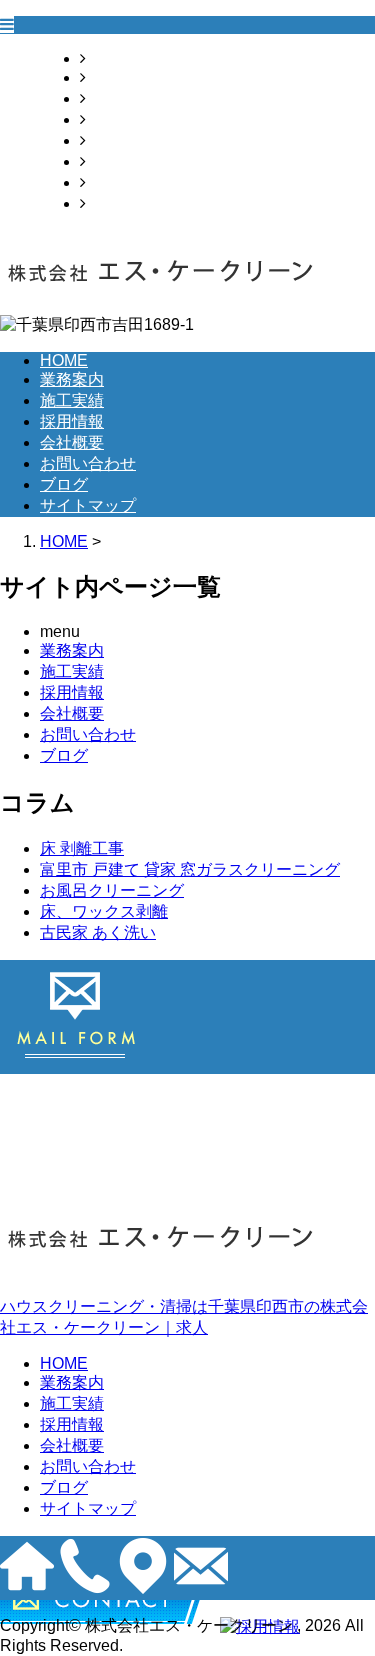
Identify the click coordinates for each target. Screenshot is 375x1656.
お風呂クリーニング (112, 890)
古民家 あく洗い (98, 932)
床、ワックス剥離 (104, 911)
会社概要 (118, 140)
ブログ (110, 182)
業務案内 (118, 77)
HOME (110, 58)
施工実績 (118, 98)
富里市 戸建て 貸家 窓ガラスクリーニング (190, 869)
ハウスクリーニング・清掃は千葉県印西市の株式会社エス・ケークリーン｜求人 (184, 1317)
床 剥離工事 (82, 848)
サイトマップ (134, 203)
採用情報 (118, 119)
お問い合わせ (134, 161)
